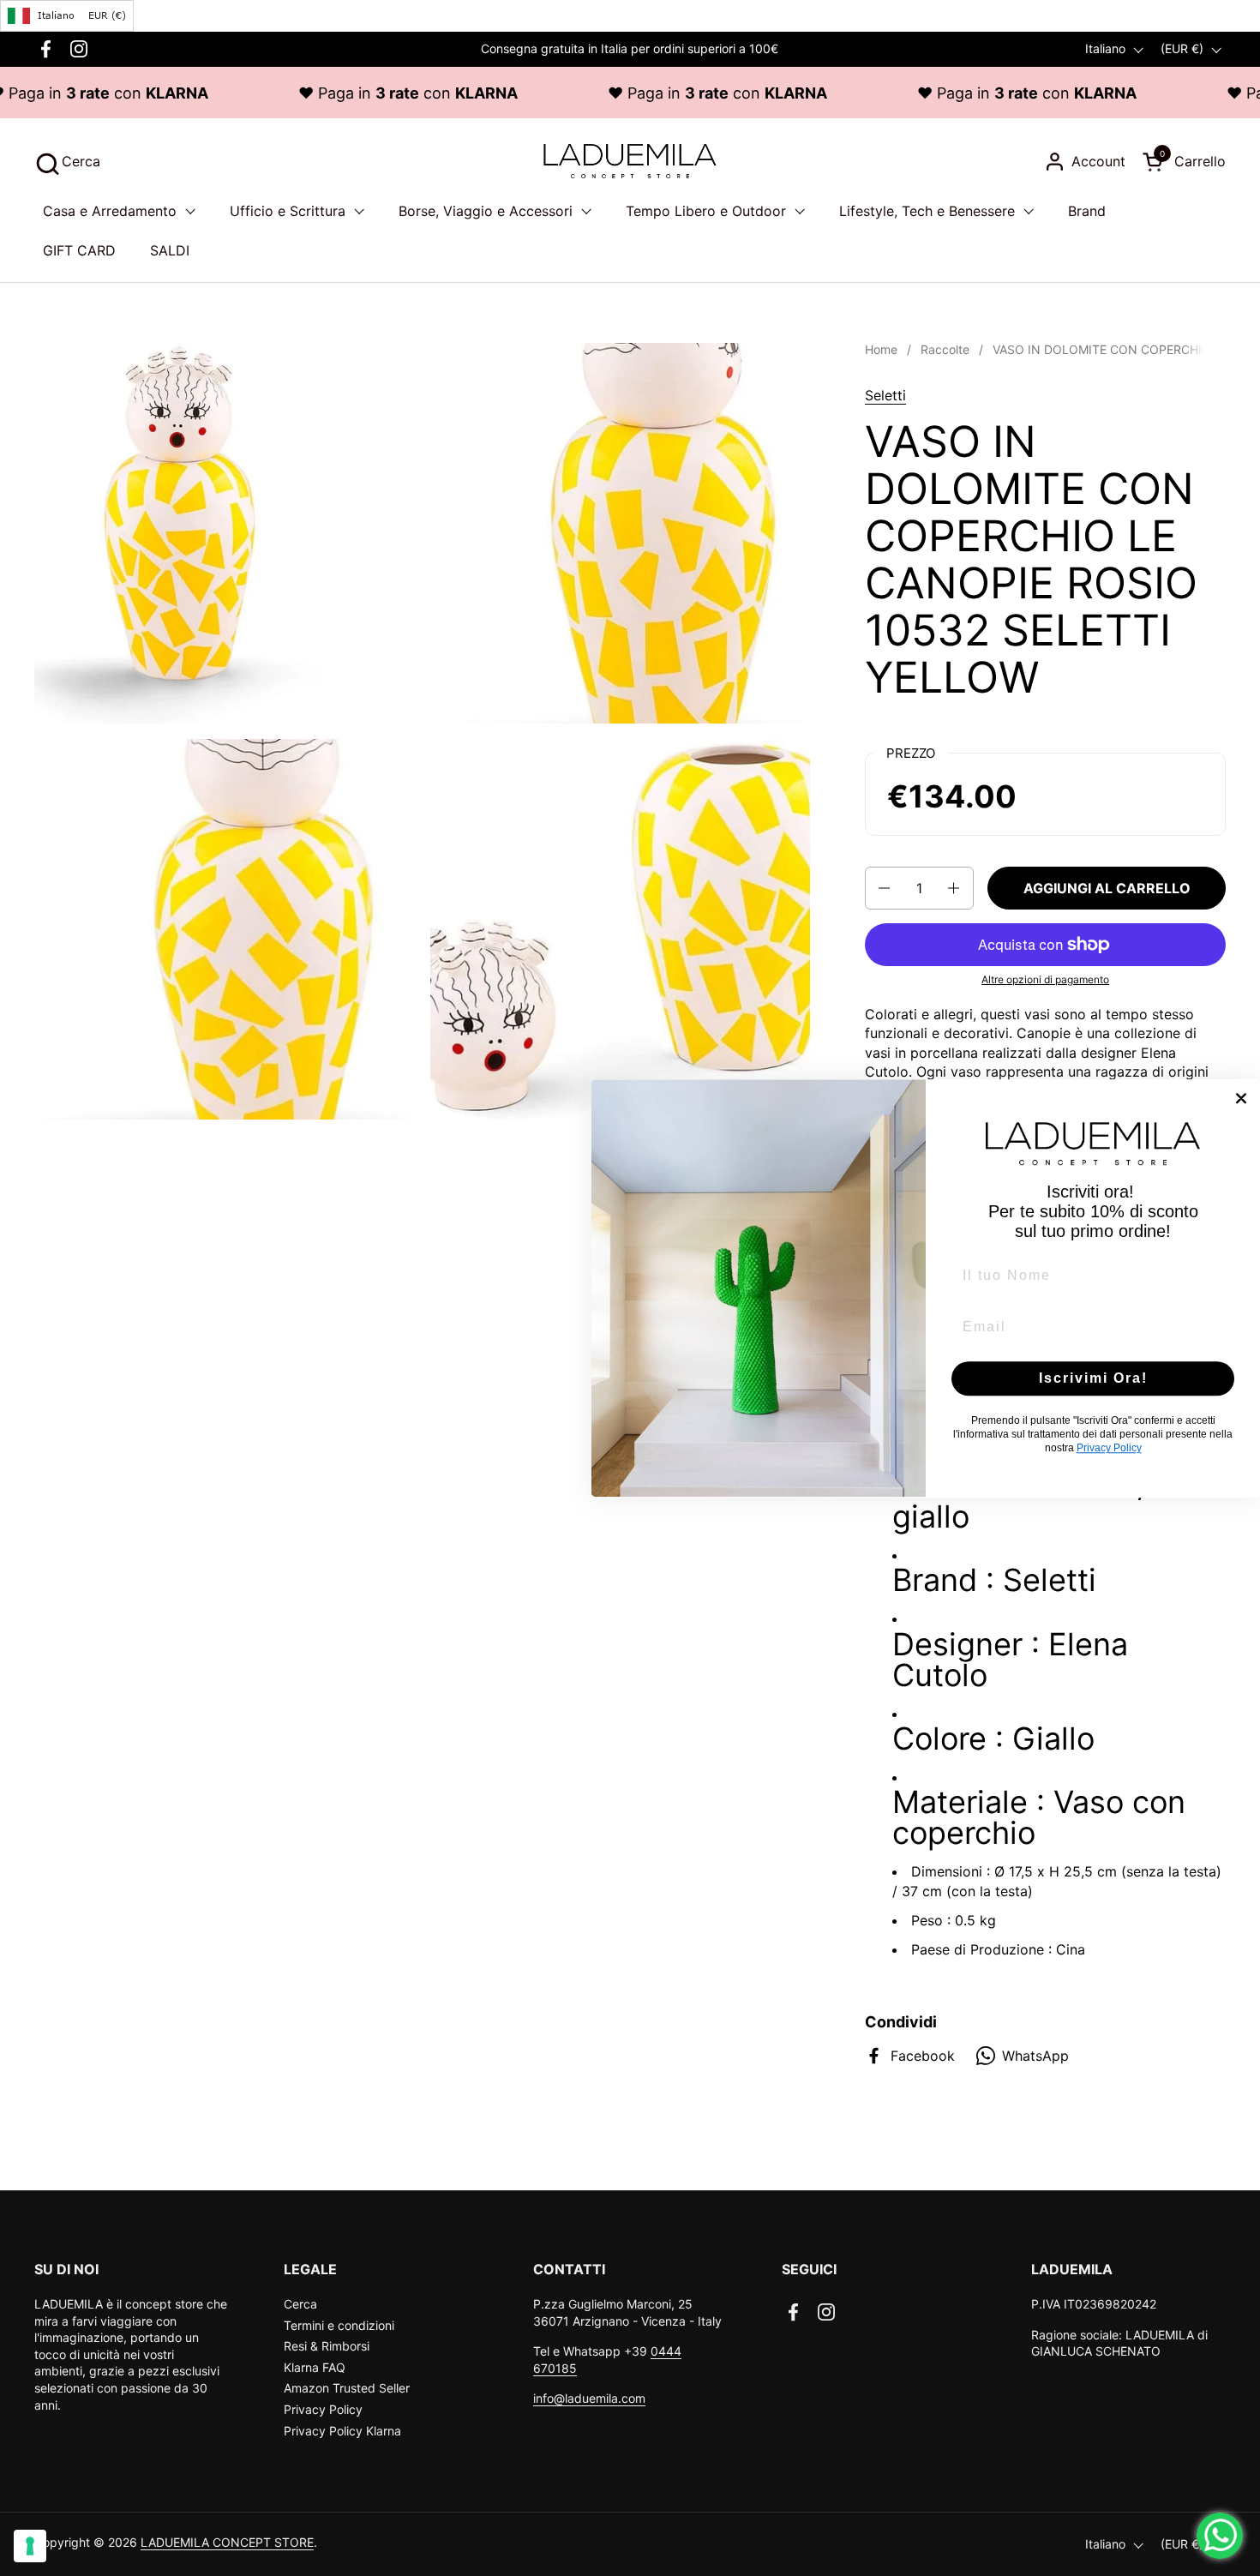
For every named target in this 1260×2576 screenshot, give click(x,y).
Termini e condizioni (339, 2325)
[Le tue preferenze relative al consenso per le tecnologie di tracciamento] (30, 2546)
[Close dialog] (1241, 1098)
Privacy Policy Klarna (342, 2431)
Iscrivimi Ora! (1093, 1378)
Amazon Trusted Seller (347, 2388)
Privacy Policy (323, 2409)
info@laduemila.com (589, 2398)
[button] (67, 162)
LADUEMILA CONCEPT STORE (227, 2542)
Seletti (885, 395)
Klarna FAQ (315, 2367)
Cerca (300, 2304)
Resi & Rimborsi (327, 2346)
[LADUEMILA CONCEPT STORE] (630, 161)
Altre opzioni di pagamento (1045, 979)
